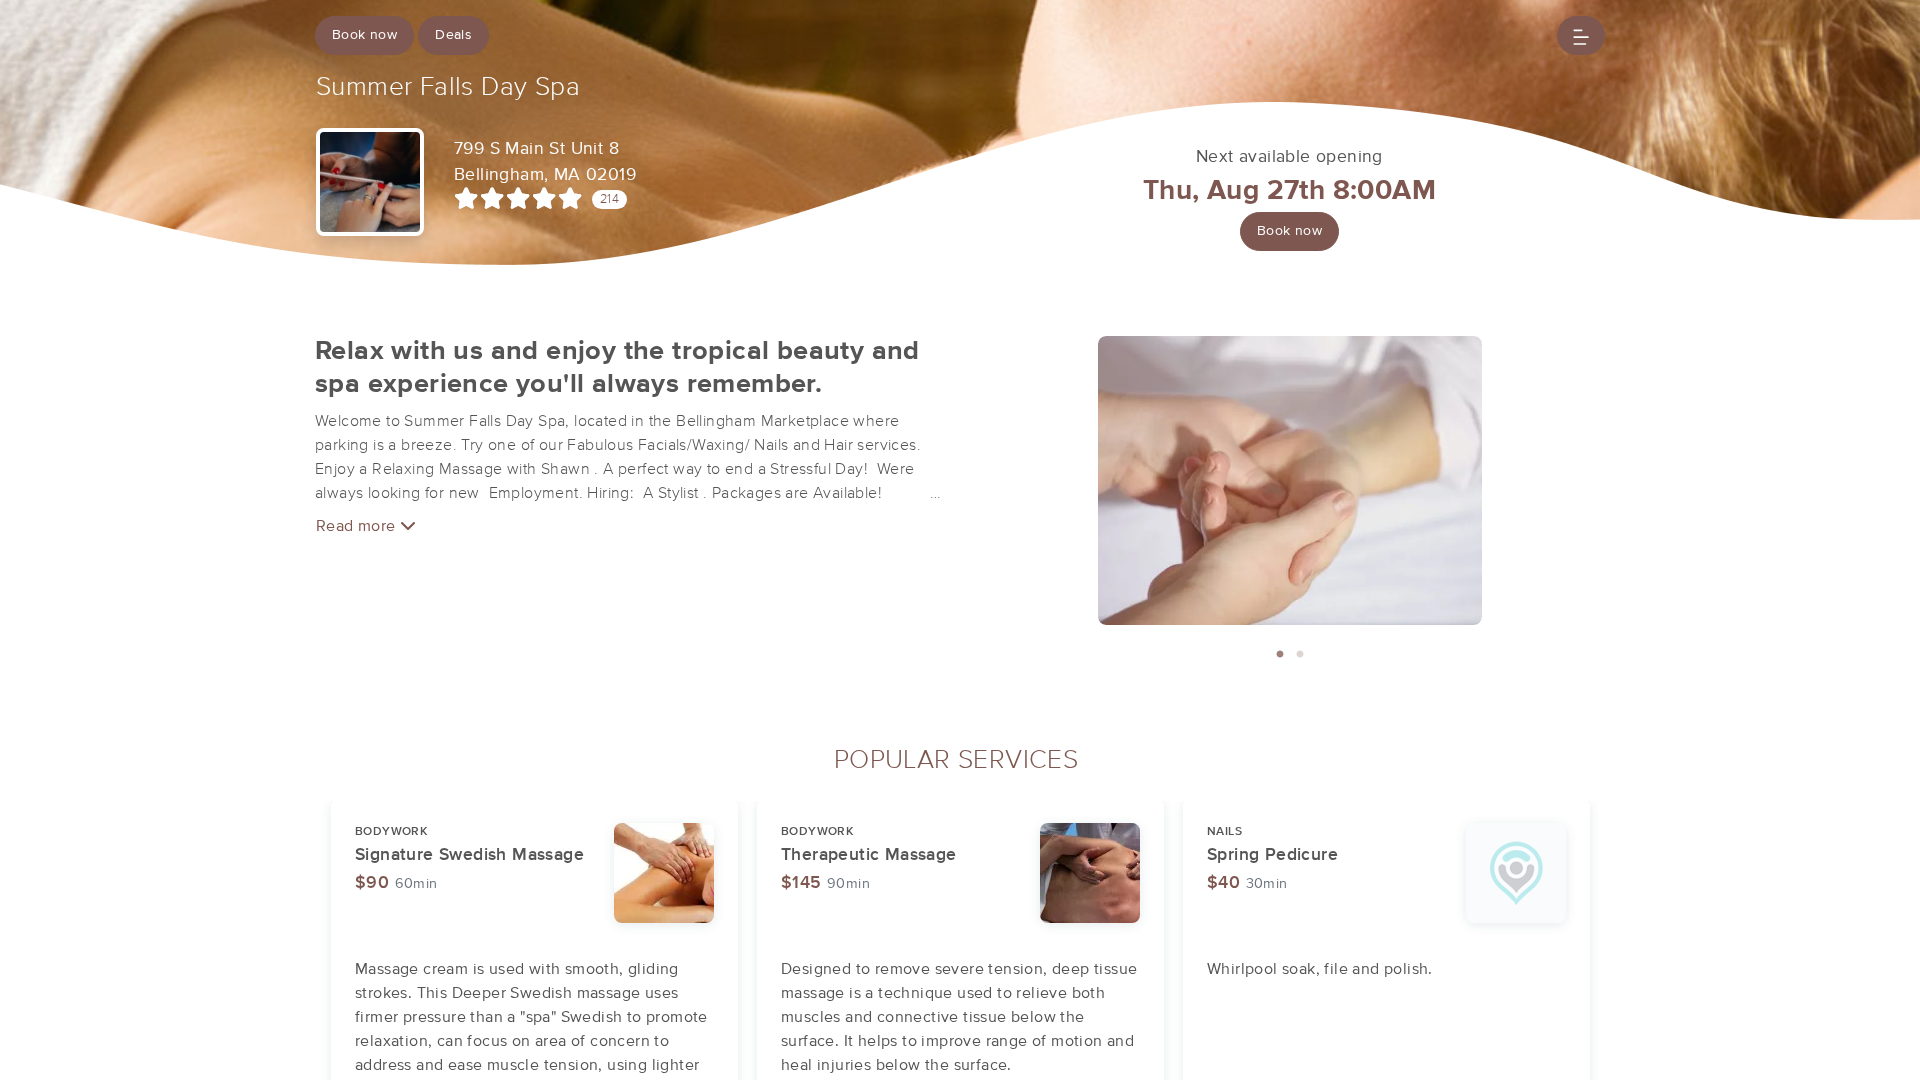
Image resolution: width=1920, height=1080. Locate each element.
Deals (453, 35)
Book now (364, 35)
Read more (358, 526)
